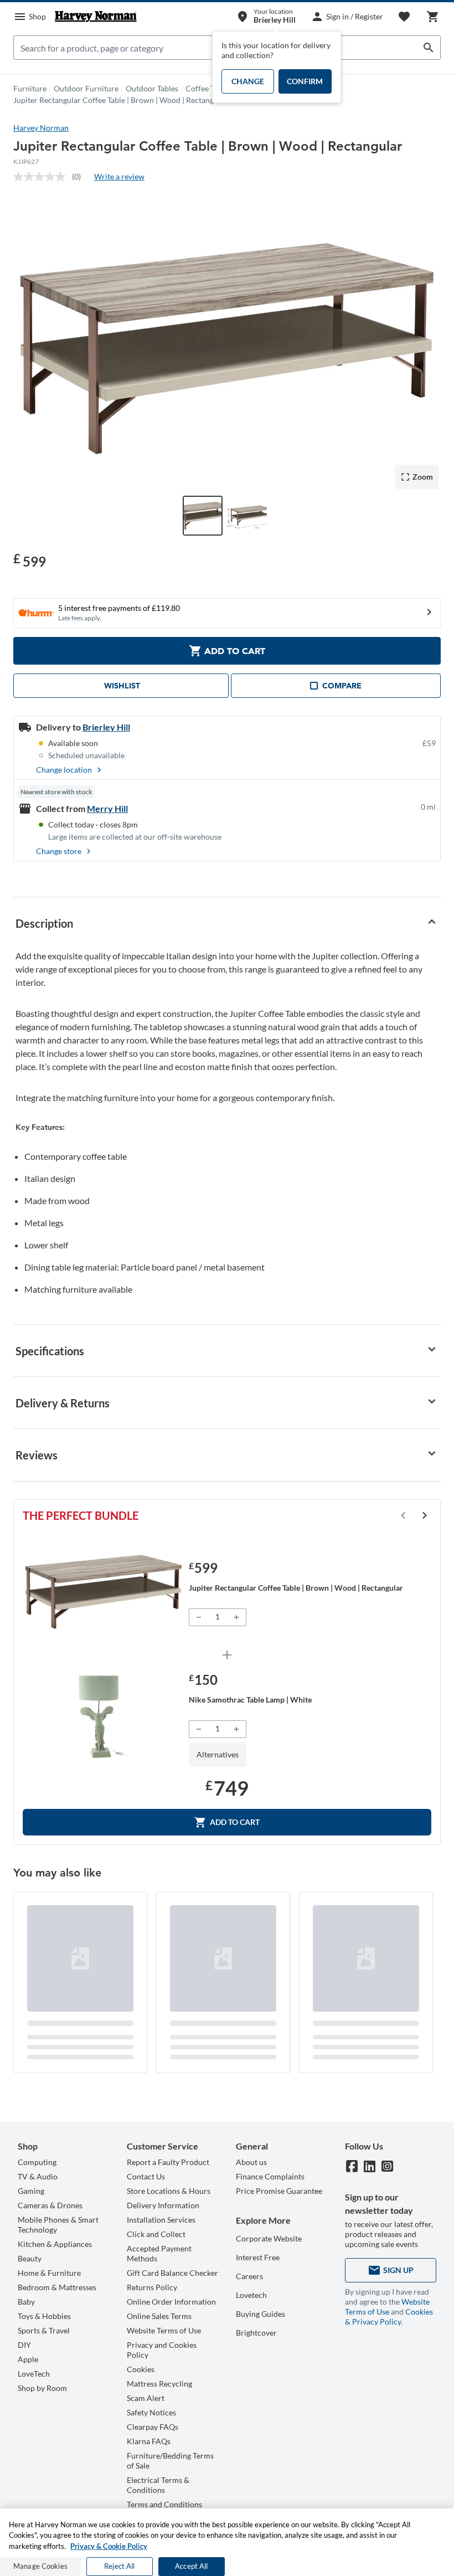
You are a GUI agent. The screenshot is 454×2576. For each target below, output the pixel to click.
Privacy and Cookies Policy (162, 2350)
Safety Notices (151, 2412)
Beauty (30, 2258)
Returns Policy (152, 2287)
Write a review (119, 176)
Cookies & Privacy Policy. (389, 2317)
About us (251, 2162)
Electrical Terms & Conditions (158, 2485)
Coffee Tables (208, 88)
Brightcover (256, 2333)
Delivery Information (163, 2205)
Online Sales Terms (159, 2316)
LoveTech (34, 2374)
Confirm (305, 81)
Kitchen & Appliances (55, 2244)
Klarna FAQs (149, 2441)
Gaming (31, 2191)
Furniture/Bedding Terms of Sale (170, 2461)
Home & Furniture (49, 2273)
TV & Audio (38, 2176)
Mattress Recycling (159, 2384)
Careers (249, 2276)
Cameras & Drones (50, 2205)
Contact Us (146, 2176)
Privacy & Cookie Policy (109, 2546)
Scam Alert (146, 2398)
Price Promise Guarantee (279, 2191)
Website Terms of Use (164, 2330)
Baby (26, 2302)
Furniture (30, 88)
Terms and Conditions (164, 2504)
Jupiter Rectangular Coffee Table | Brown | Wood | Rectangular (120, 100)
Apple (28, 2359)
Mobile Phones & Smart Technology (58, 2225)
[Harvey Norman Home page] (96, 17)
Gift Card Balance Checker (172, 2273)
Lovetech (251, 2295)
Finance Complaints (270, 2176)
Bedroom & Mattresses (57, 2287)
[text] (30, 560)
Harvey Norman (41, 128)
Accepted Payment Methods (159, 2253)
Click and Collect (156, 2234)
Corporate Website (269, 2238)
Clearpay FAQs (153, 2427)
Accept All (191, 2566)
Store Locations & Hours (169, 2191)
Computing (37, 2162)
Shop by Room (42, 2388)
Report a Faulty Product (168, 2162)
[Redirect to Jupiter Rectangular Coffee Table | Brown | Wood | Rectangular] (104, 1592)
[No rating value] (43, 177)
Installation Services (161, 2220)
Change (248, 81)
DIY (24, 2345)
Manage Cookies (40, 2566)
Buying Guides (260, 2314)
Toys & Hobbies (44, 2316)
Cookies (141, 2369)
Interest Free (258, 2257)
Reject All (119, 2566)
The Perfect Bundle (81, 1515)
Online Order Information (171, 2302)
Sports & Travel (44, 2330)
